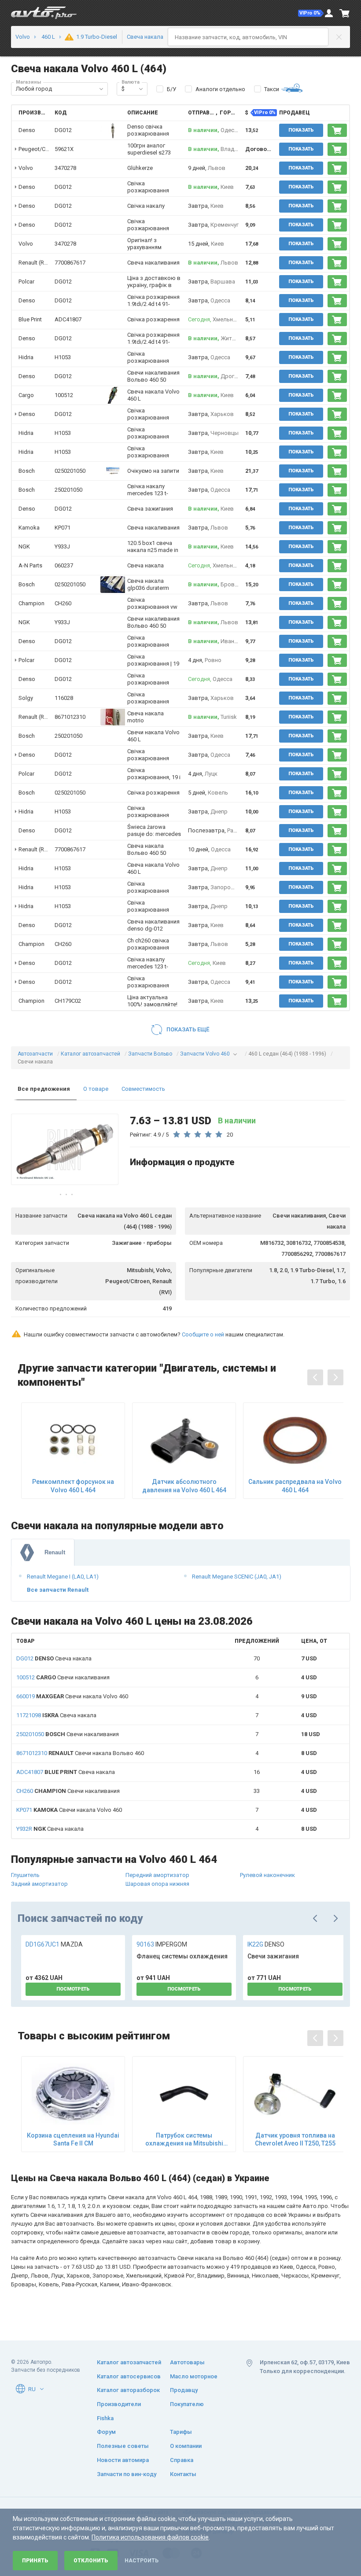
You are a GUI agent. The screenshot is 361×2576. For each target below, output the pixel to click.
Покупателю (187, 2404)
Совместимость (143, 1089)
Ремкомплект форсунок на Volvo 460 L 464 (73, 1486)
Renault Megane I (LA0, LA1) (63, 1577)
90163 (162, 1944)
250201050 (68, 490)
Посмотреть (73, 1989)
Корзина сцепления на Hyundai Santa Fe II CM (73, 2139)
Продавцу (184, 2390)
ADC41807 (68, 319)
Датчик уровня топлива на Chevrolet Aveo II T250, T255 (295, 2139)
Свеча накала (54, 1658)
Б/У (171, 89)
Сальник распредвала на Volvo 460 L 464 (295, 1486)
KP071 (63, 528)
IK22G (266, 1944)
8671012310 (70, 717)
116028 (64, 698)
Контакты (183, 2474)
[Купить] (337, 130)
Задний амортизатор (39, 1884)
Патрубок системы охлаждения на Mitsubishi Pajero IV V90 (184, 2140)
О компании (186, 2446)
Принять (35, 2561)
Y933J (62, 546)
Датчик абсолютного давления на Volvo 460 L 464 (184, 1486)
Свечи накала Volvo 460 (72, 1696)
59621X (64, 149)
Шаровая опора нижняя (157, 1884)
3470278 (65, 168)
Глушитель (25, 1875)
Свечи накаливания (63, 1677)
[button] (311, 13)
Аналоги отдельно (220, 89)
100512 (64, 395)
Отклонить (91, 2561)
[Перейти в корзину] (345, 13)
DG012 (63, 130)
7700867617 (70, 263)
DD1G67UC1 (54, 1944)
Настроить (142, 2561)
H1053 (63, 357)
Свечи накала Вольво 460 (80, 1753)
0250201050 (70, 471)
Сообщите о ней (203, 1334)
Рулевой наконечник (267, 1875)
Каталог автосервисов (129, 2376)
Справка (182, 2460)
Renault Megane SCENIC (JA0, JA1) (237, 1577)
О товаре (96, 1089)
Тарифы (181, 2432)
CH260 (63, 603)
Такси (272, 89)
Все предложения (44, 1089)
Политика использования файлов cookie (150, 2537)
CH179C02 (68, 1001)
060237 (64, 565)
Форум (106, 2432)
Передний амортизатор (157, 1875)
